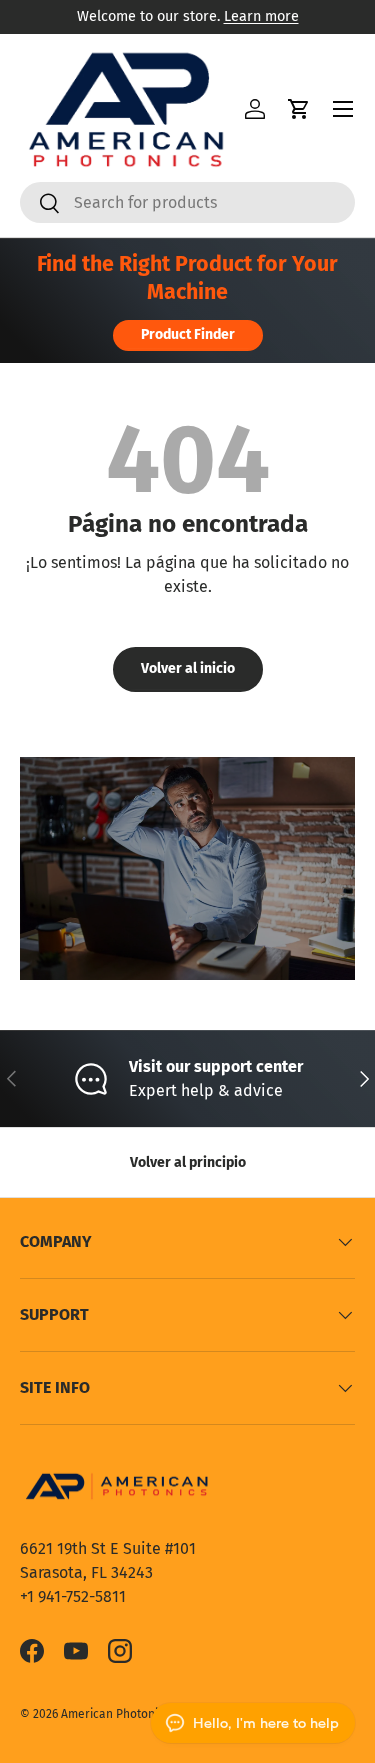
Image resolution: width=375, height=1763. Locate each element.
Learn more (261, 16)
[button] (299, 109)
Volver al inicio (188, 668)
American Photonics (115, 1714)
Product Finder (188, 334)
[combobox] (187, 202)
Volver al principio (188, 1162)
